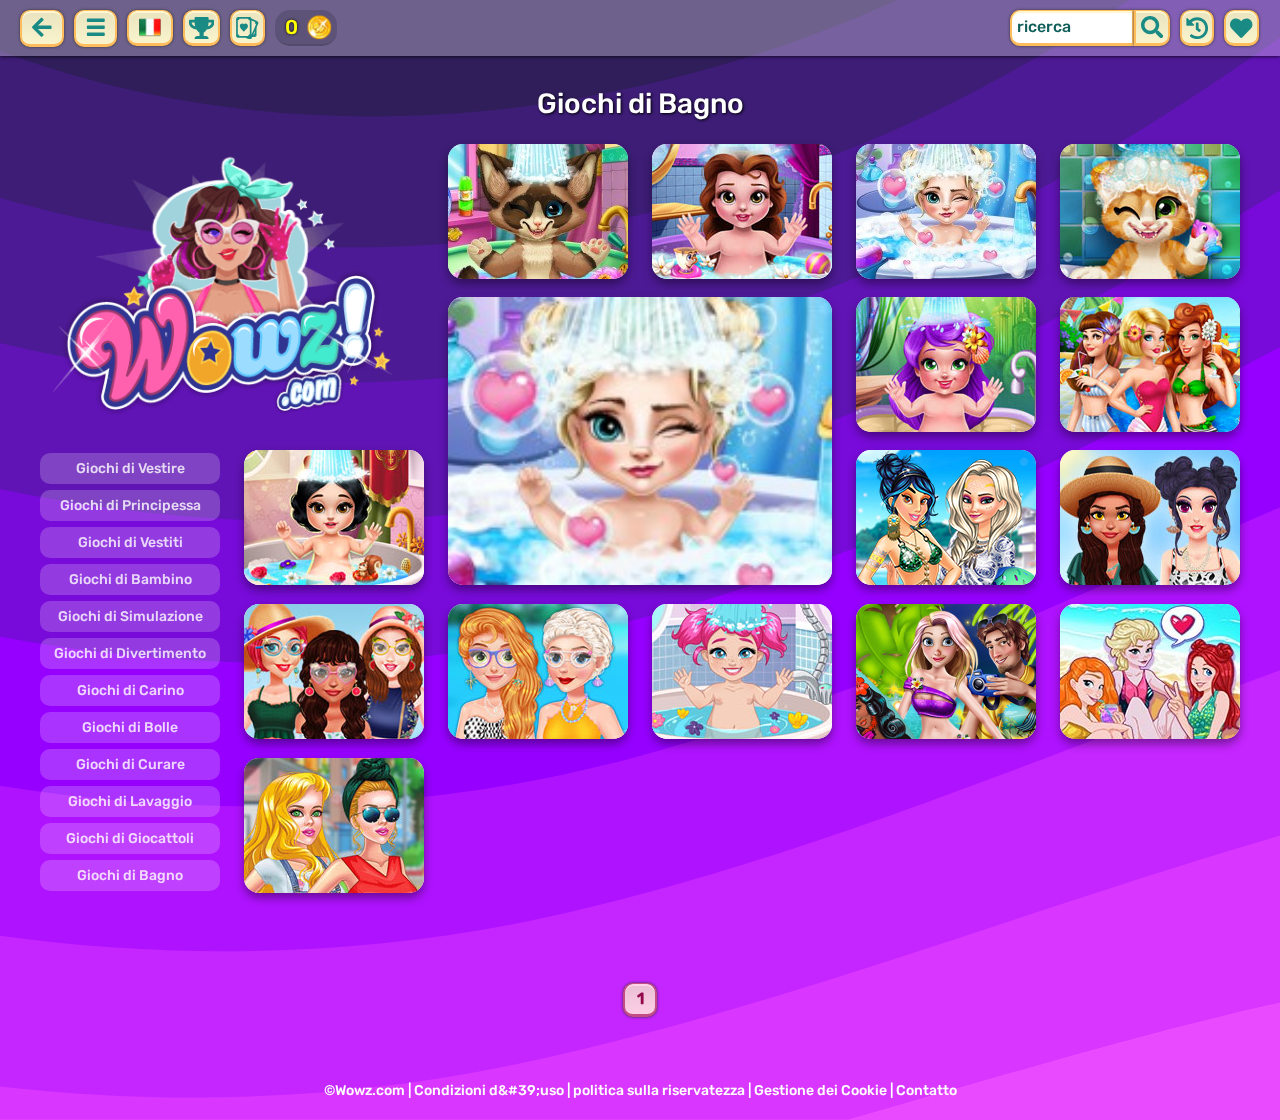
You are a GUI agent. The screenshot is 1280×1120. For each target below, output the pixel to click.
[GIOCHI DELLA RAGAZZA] (232, 288)
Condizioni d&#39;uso (489, 1090)
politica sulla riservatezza (659, 1090)
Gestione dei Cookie (820, 1090)
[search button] (1152, 28)
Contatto (926, 1090)
